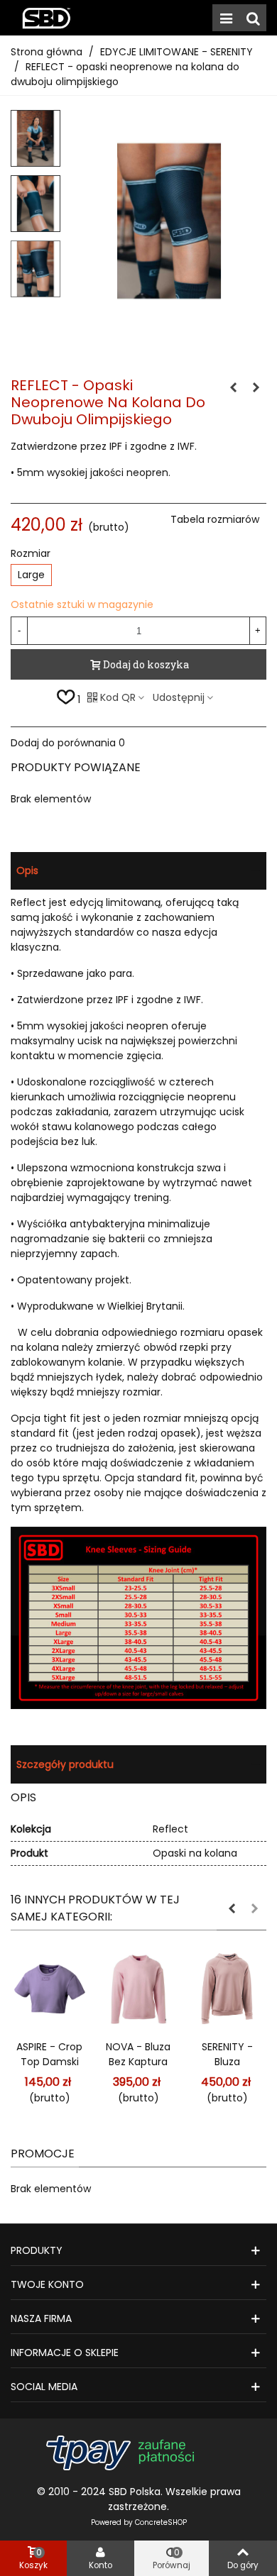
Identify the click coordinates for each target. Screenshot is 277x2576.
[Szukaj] (253, 18)
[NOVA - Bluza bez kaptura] (138, 1989)
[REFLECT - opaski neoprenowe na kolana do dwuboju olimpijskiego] (169, 324)
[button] (232, 1908)
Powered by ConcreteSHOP (139, 2522)
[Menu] (226, 18)
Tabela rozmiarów (215, 519)
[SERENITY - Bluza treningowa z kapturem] (227, 1989)
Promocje (43, 2154)
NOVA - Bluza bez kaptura (138, 2054)
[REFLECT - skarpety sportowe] (256, 387)
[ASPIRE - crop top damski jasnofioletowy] (49, 1989)
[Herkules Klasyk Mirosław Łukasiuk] (46, 18)
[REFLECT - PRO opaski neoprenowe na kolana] (233, 387)
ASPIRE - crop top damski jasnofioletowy (49, 2062)
